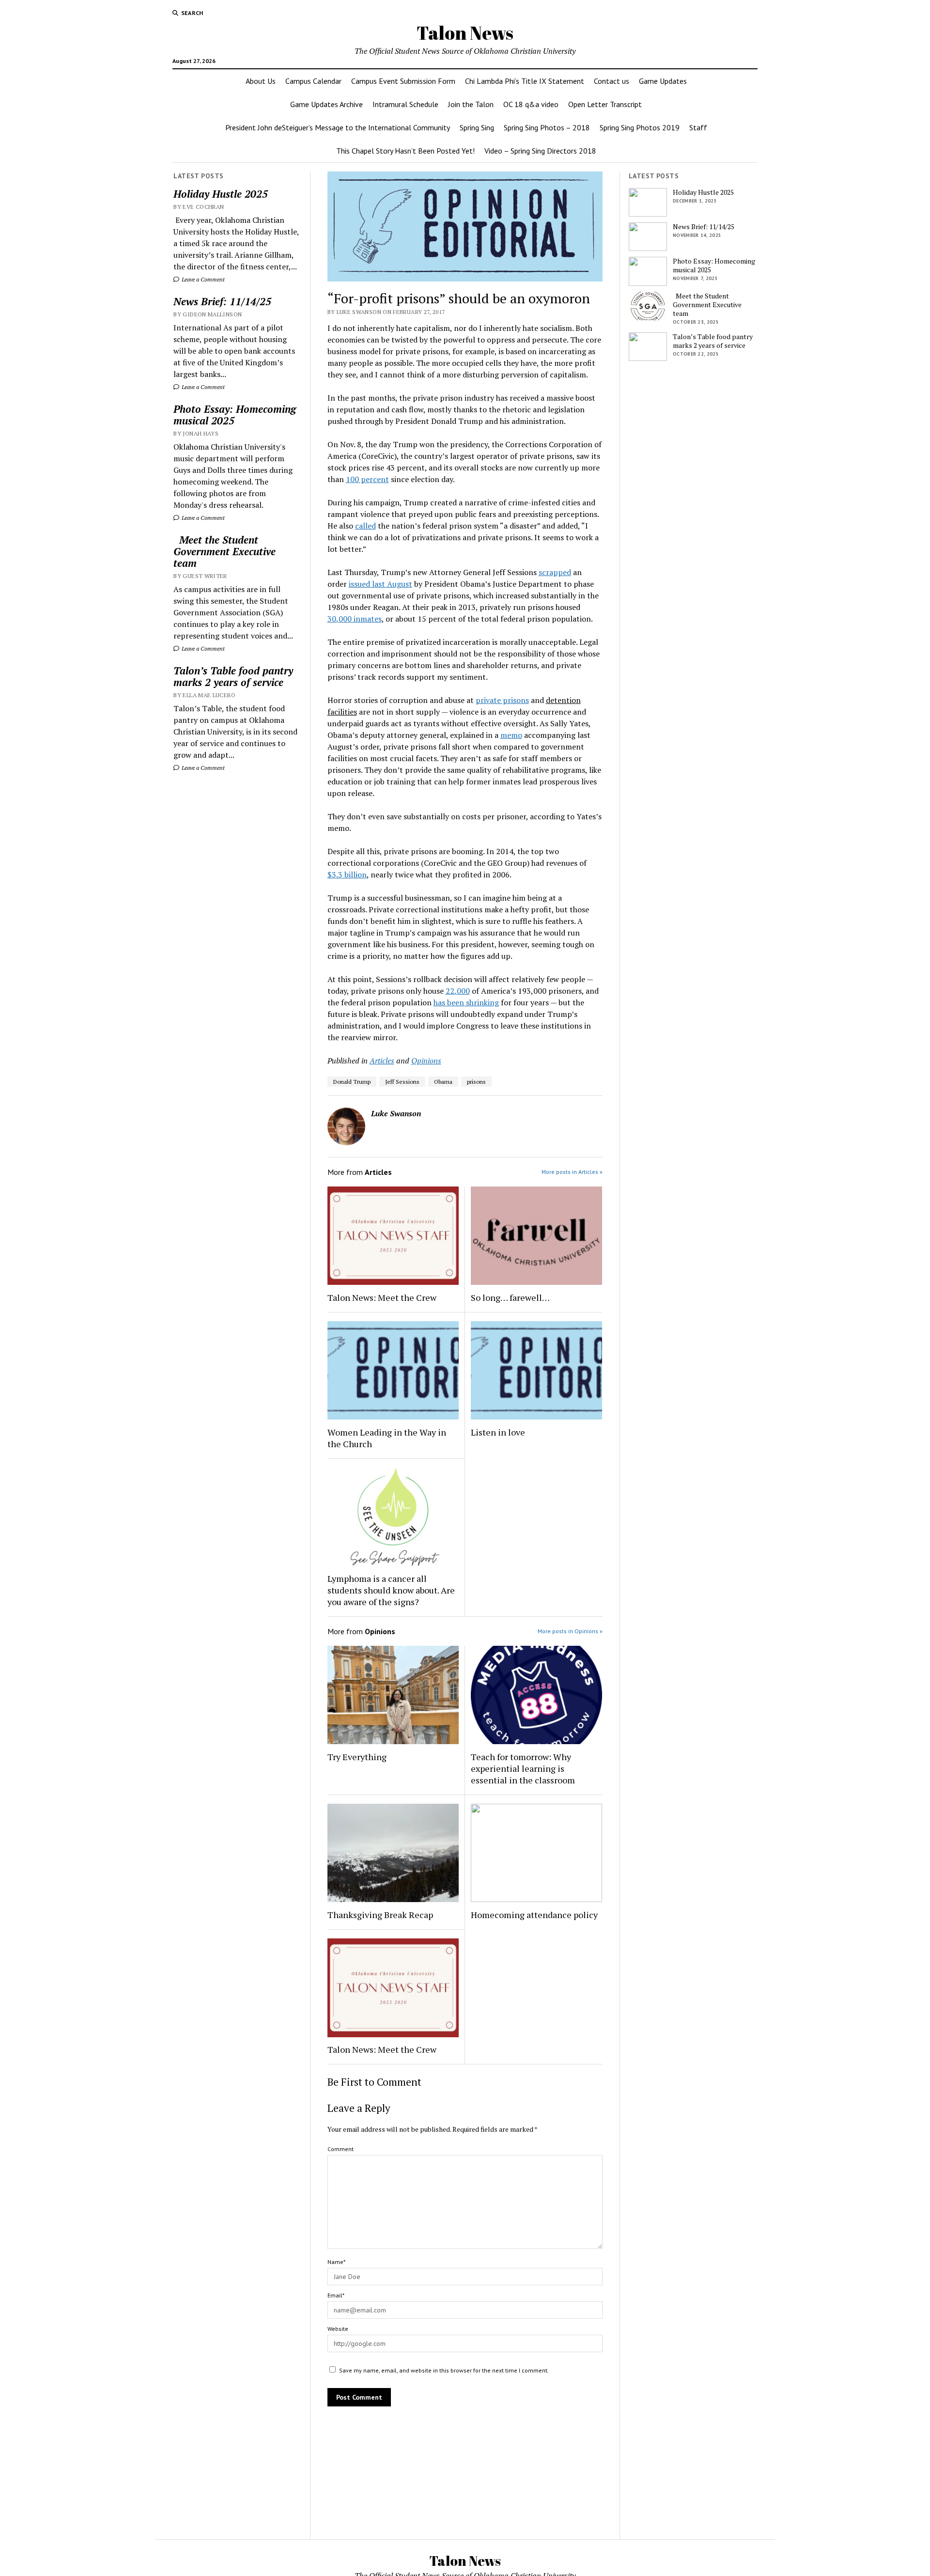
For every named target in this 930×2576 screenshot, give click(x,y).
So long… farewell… (510, 1297)
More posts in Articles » (572, 1172)
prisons (476, 1082)
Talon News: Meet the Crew (382, 1297)
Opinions (426, 1061)
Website (338, 2329)
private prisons (502, 700)
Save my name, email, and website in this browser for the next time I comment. (444, 2370)
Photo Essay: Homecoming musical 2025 (235, 415)
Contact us (612, 81)
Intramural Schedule (405, 104)
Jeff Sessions (402, 1082)
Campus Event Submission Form (403, 81)
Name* (336, 2262)
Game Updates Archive (326, 104)
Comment (341, 2149)
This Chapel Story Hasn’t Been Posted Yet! (405, 151)
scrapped (555, 572)
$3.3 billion (347, 874)
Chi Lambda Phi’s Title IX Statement (525, 81)
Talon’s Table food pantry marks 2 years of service (233, 676)
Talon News (465, 33)
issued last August (380, 584)
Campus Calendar (313, 81)
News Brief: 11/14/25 (222, 301)
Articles (382, 1061)
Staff (698, 127)
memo (511, 735)
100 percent (367, 479)
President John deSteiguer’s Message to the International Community (338, 127)
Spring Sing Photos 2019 (640, 127)
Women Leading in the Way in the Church (387, 1438)
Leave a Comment (202, 279)
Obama (443, 1082)
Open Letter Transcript (605, 104)
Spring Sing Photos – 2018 (547, 127)
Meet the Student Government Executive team (225, 551)
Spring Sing (477, 127)
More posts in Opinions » (570, 1631)
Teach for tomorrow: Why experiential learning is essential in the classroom (523, 1768)
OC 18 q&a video (531, 104)
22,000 (458, 991)
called (365, 526)
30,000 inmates (355, 619)
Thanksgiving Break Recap (380, 1915)
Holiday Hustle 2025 (221, 194)
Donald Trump (352, 1082)
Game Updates (663, 81)
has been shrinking (466, 1002)
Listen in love (498, 1432)
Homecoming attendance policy (534, 1915)
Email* (336, 2295)
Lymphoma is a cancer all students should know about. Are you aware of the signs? (391, 1590)
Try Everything (358, 1757)
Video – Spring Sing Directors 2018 (540, 151)
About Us (261, 81)
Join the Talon (471, 104)
